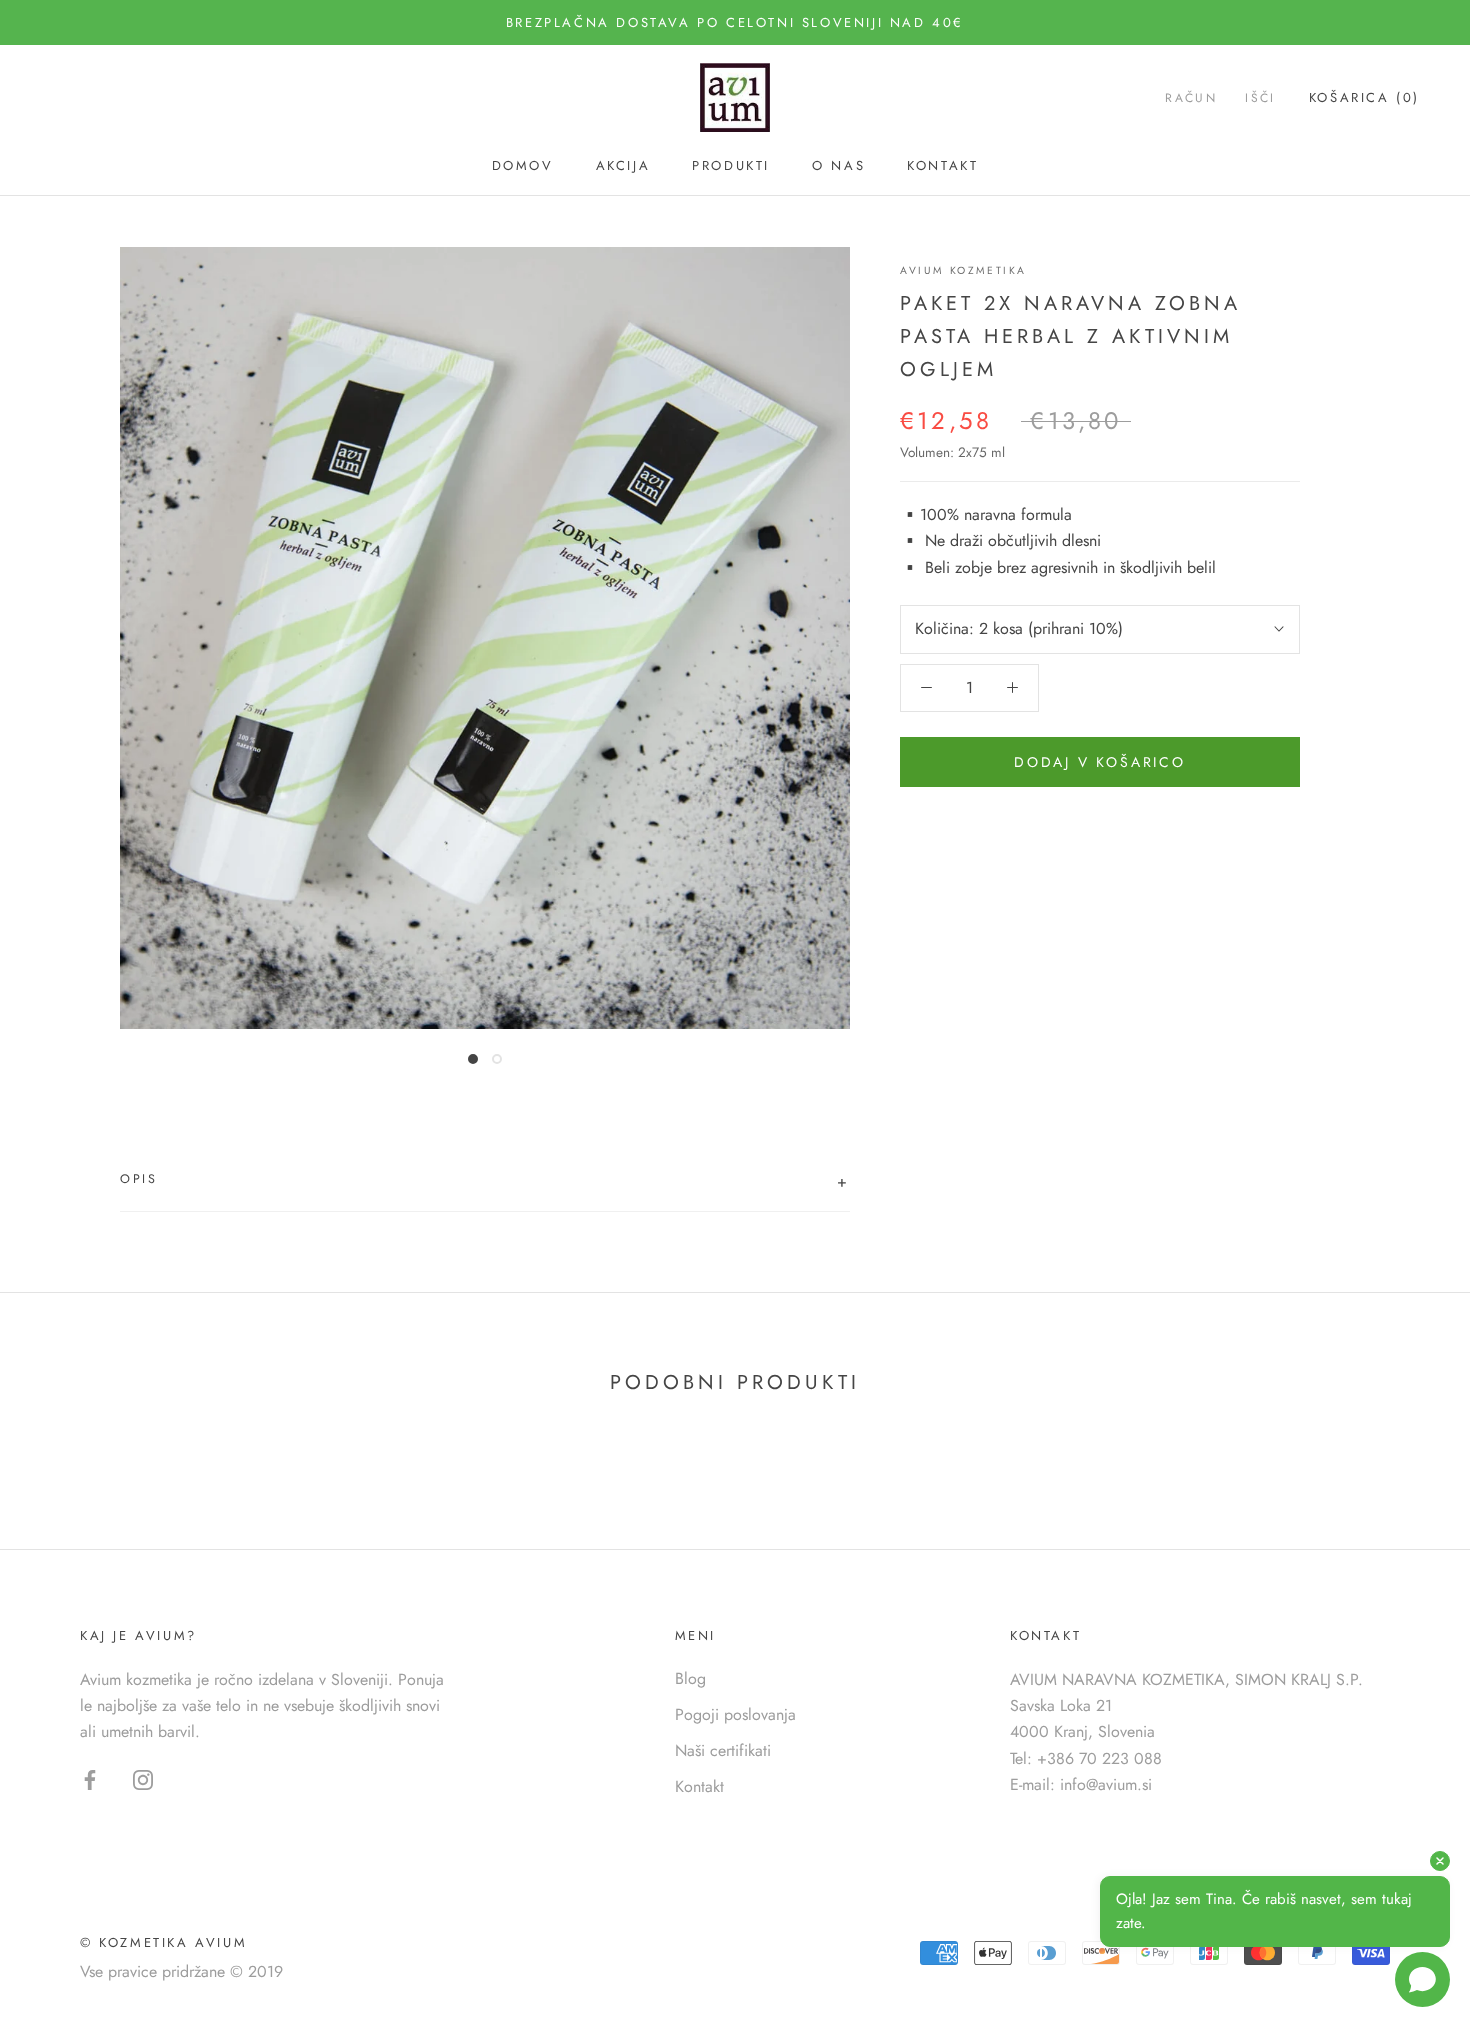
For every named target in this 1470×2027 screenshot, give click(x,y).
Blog (690, 1678)
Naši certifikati (723, 1750)
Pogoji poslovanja (735, 1714)
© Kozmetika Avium (163, 1942)
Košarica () (1364, 98)
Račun (1191, 99)
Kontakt (942, 165)
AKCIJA (623, 165)
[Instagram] (143, 1779)
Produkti (731, 165)
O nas (838, 165)
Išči (1260, 99)
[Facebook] (90, 1779)
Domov (523, 165)
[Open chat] (1422, 1979)
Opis (485, 1181)
